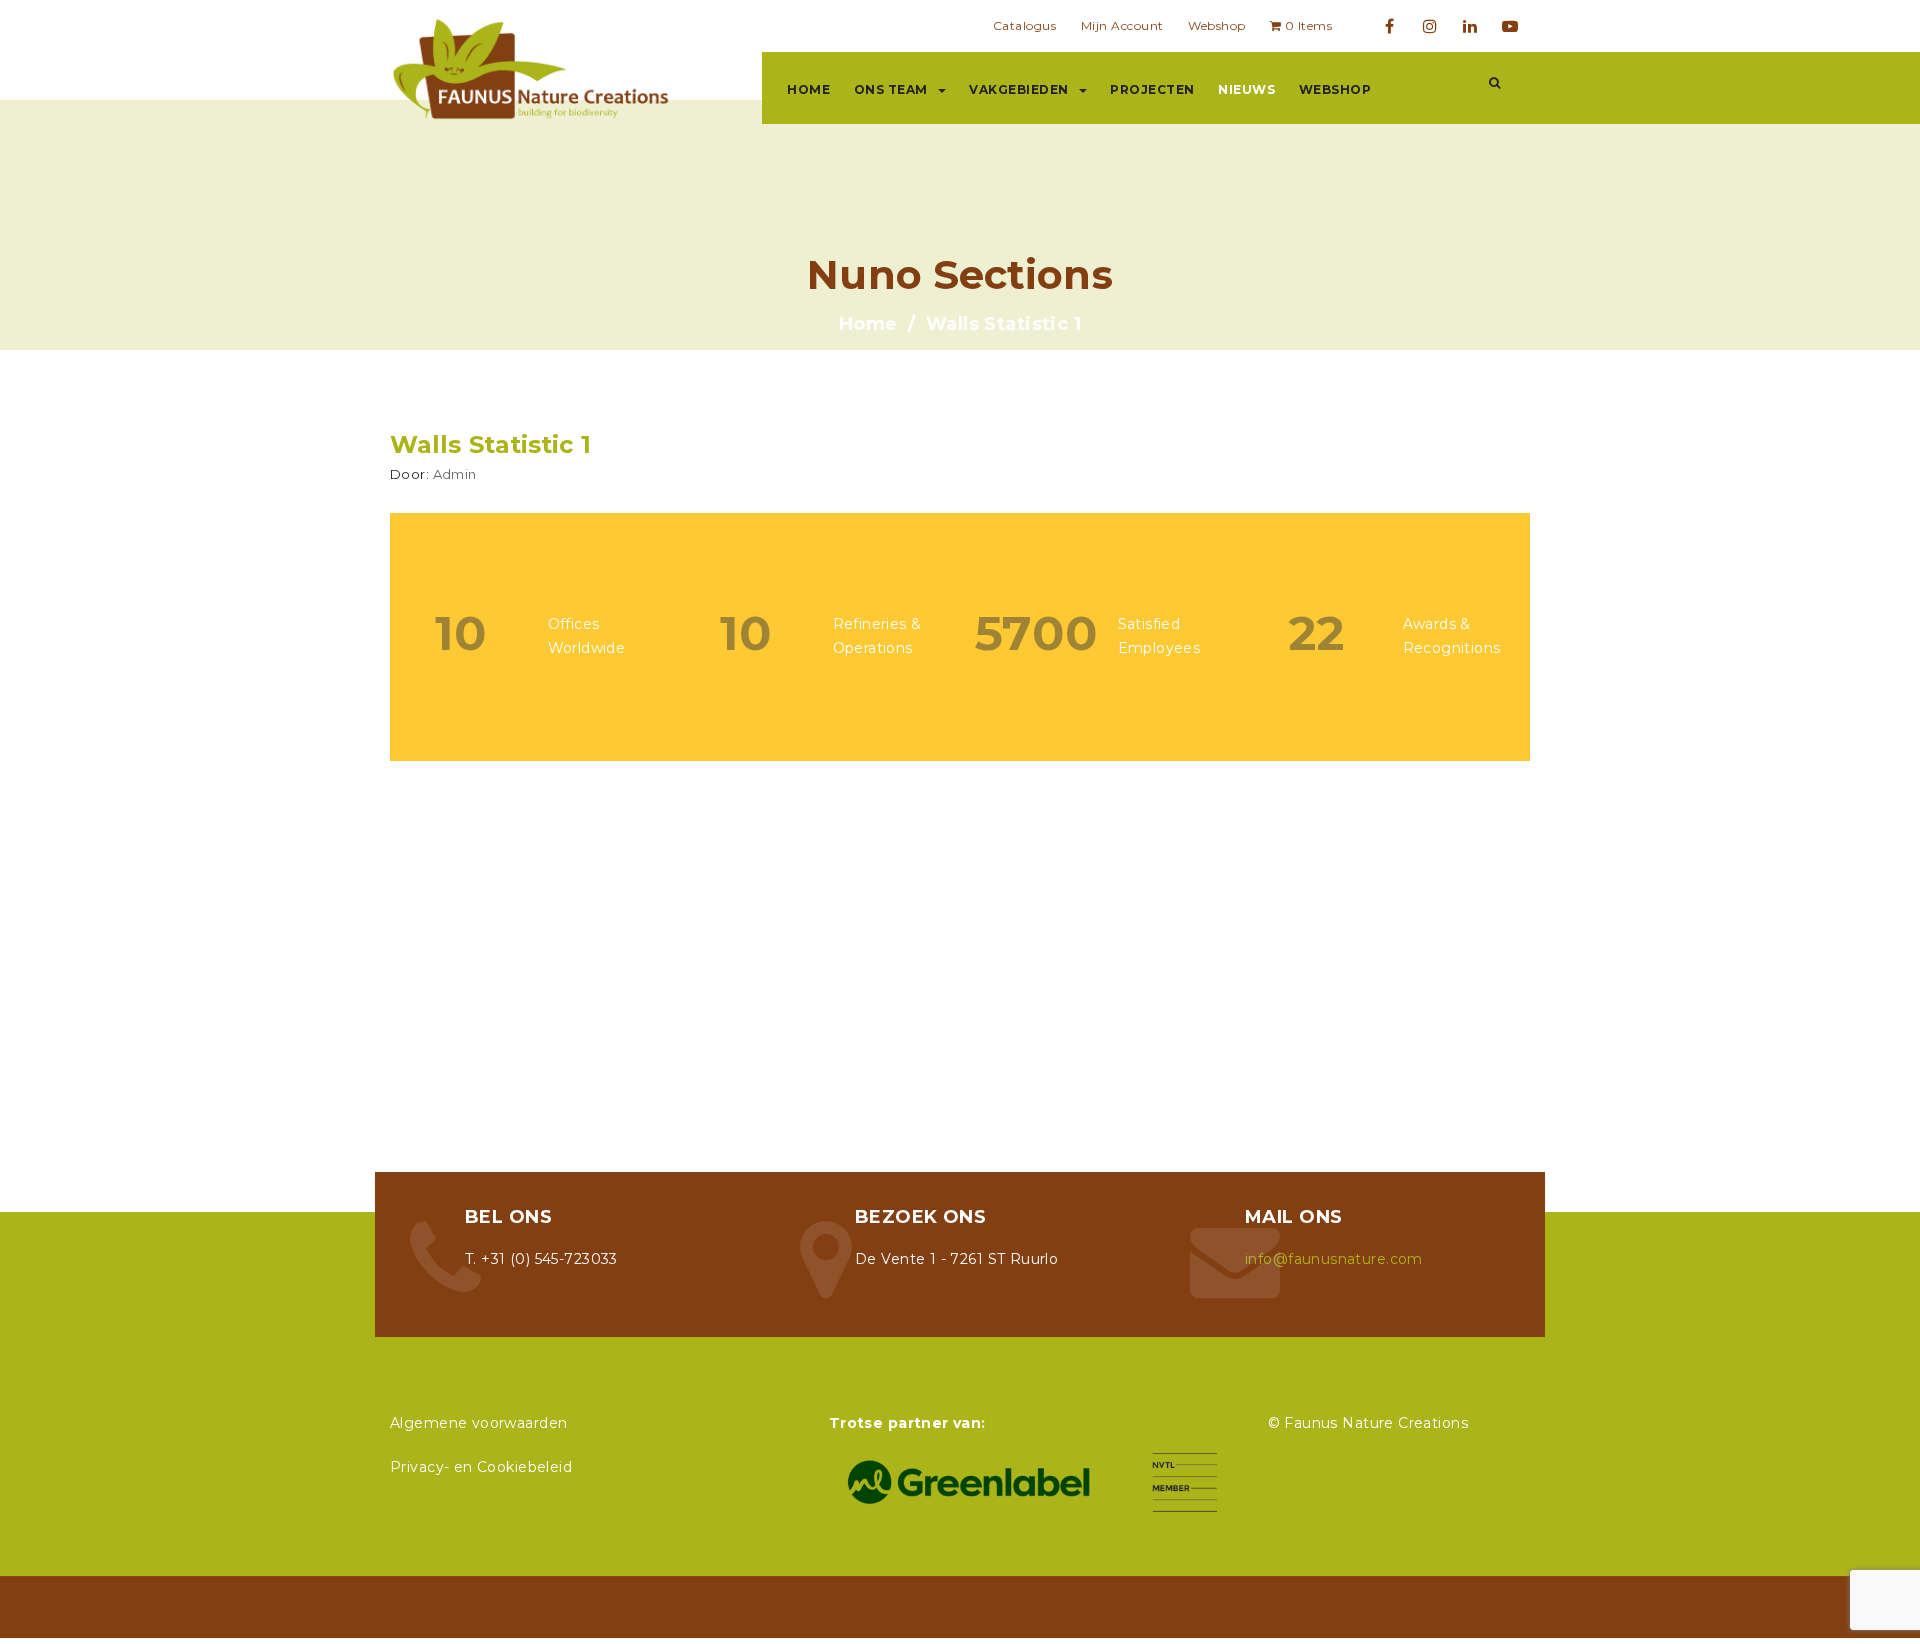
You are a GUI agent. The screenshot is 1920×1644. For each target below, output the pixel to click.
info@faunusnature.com (1334, 1259)
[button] (1494, 83)
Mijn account (1122, 25)
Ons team (891, 89)
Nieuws (1246, 89)
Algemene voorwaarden (478, 1423)
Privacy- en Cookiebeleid (481, 1467)
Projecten (1152, 89)
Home (808, 89)
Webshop (1217, 25)
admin (455, 474)
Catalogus (1025, 25)
